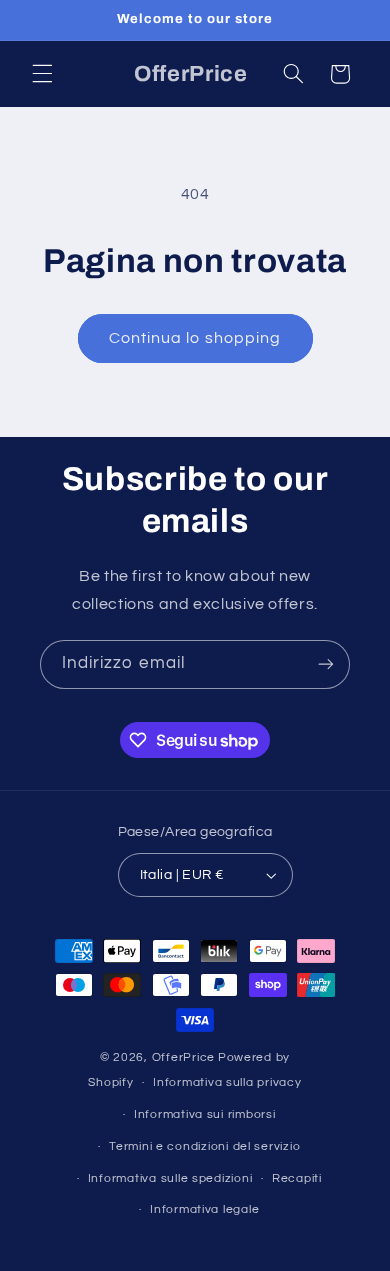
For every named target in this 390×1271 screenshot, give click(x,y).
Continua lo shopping (195, 338)
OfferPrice (183, 1057)
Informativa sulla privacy (227, 1082)
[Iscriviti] (326, 664)
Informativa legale (204, 1209)
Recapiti (297, 1178)
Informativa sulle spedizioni (170, 1178)
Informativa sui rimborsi (205, 1114)
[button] (42, 74)
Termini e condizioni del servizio (204, 1146)
